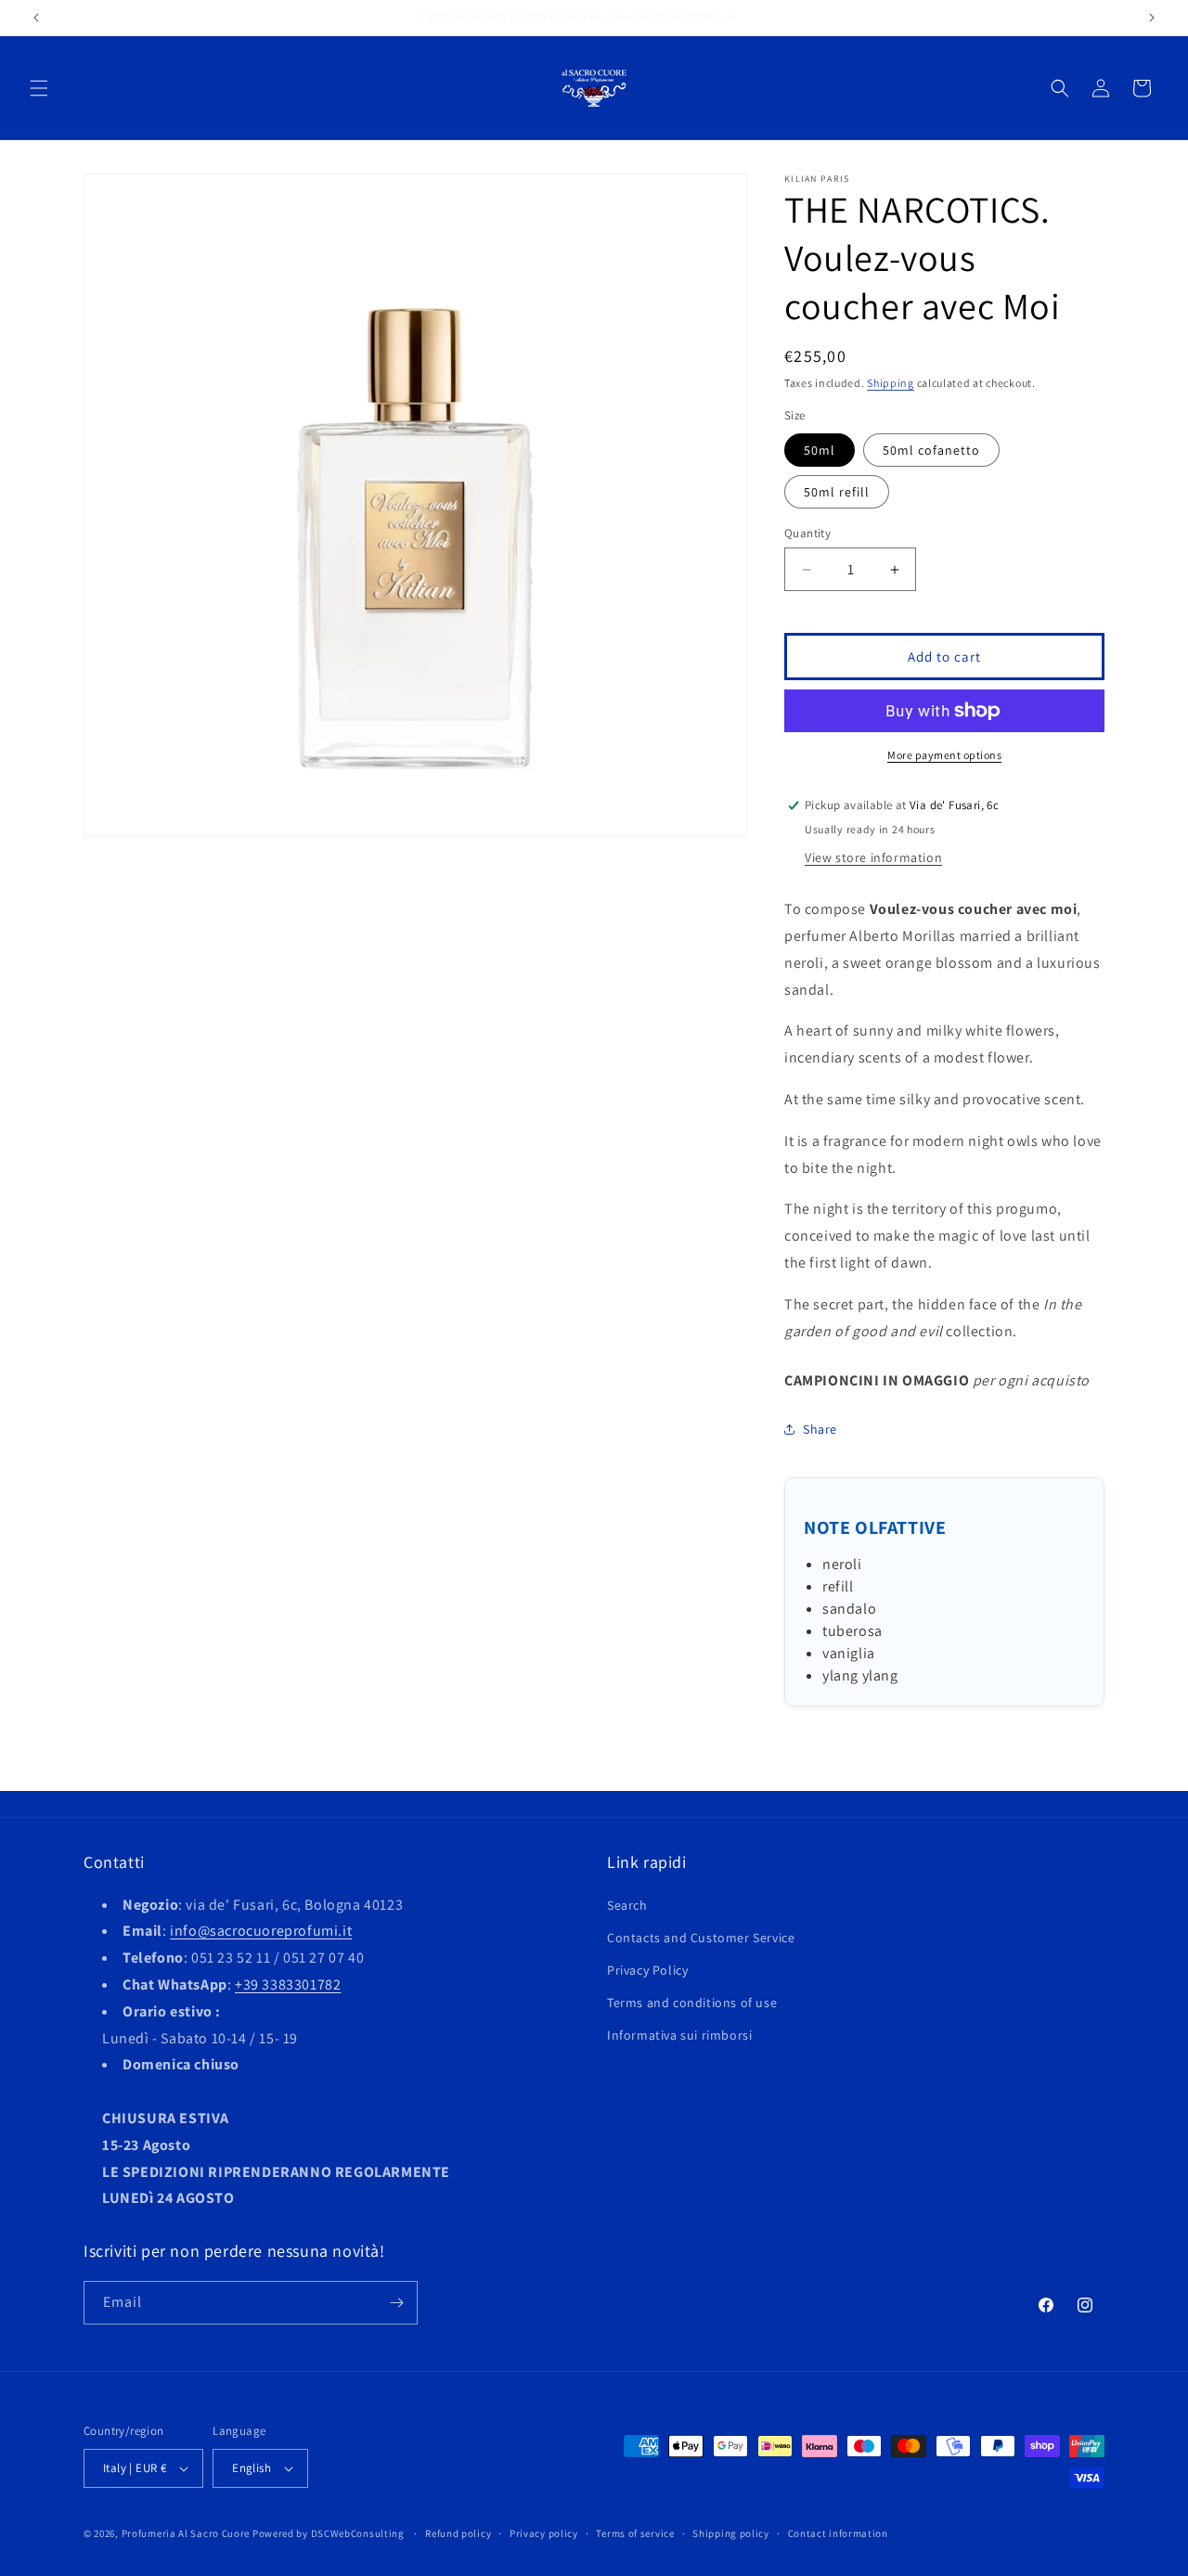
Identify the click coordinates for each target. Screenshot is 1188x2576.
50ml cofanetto (931, 450)
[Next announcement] (1152, 18)
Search (627, 1905)
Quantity (807, 533)
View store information (873, 857)
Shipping (891, 383)
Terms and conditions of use (692, 2003)
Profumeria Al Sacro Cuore (186, 2533)
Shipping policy (731, 2533)
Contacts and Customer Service (701, 1938)
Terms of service (635, 2533)
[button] (39, 88)
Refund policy (458, 2533)
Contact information (838, 2533)
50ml (820, 450)
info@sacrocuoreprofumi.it (261, 1931)
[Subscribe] (396, 2303)
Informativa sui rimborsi (679, 2035)
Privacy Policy (647, 1970)
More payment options (944, 755)
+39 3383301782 (288, 1984)
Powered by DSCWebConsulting (329, 2533)
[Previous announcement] (36, 18)
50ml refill (837, 492)
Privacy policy (544, 2533)
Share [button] (820, 1429)
